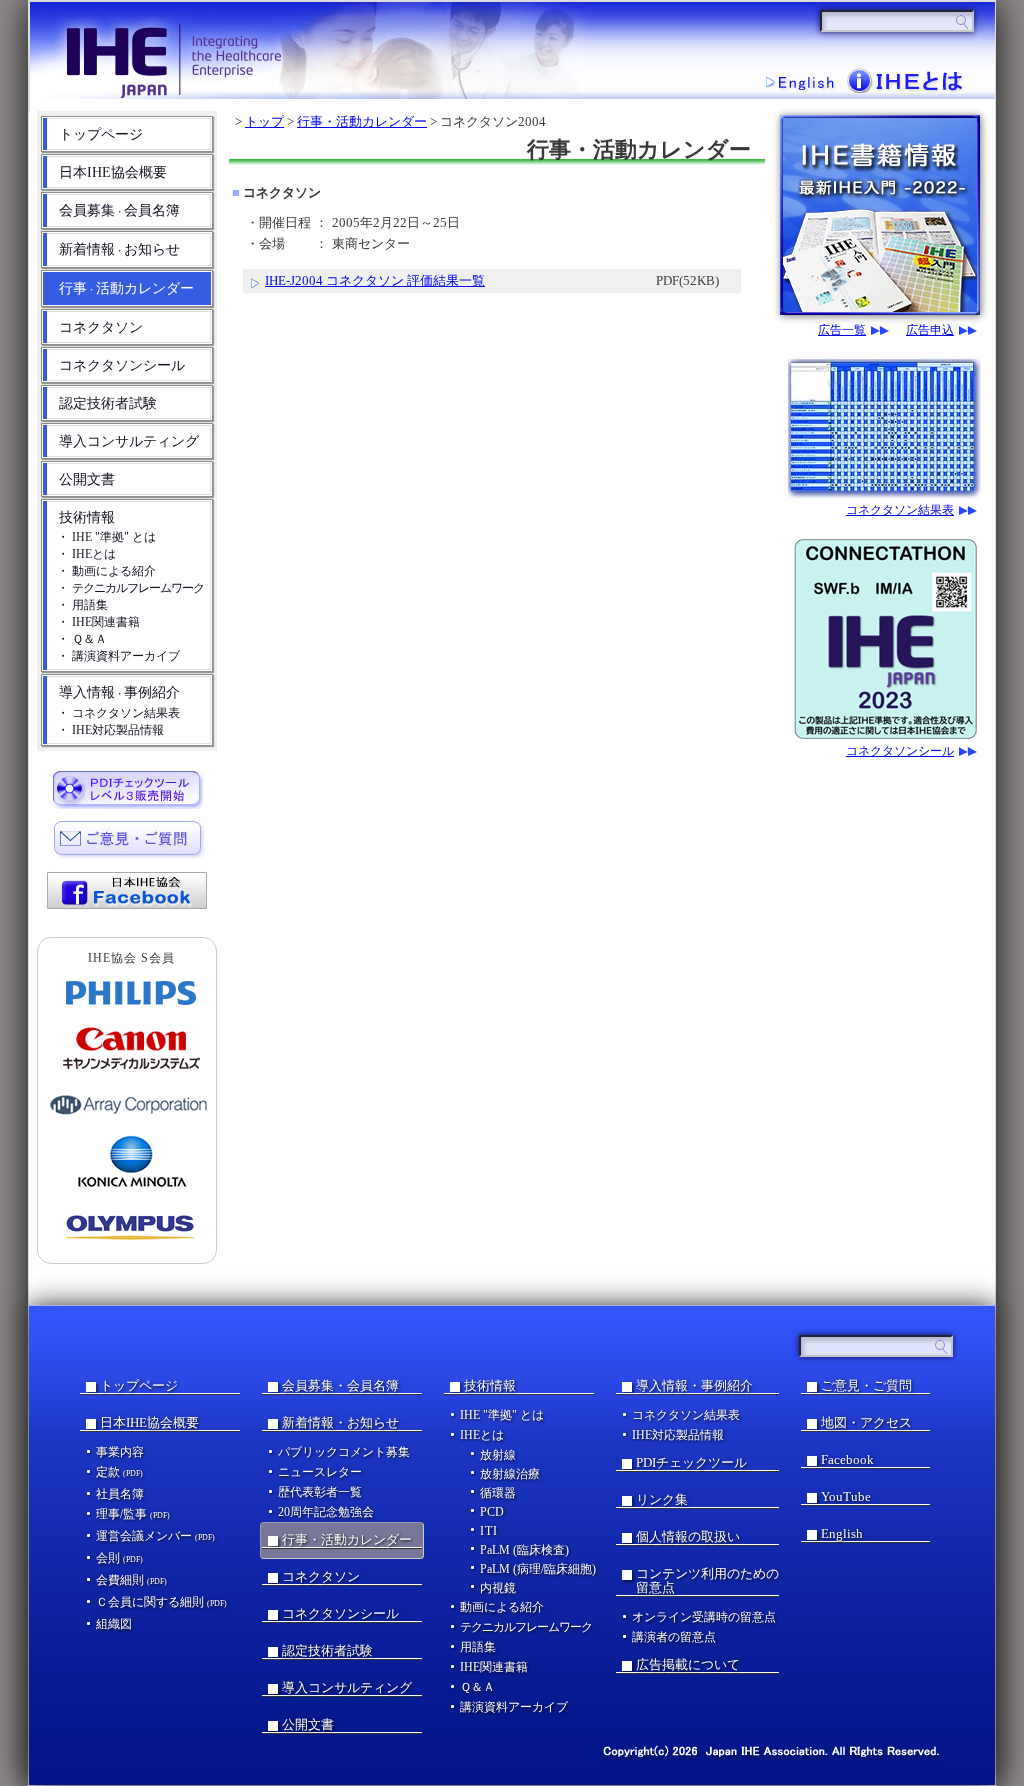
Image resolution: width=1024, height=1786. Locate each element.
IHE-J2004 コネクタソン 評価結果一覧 (375, 280)
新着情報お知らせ (119, 249)
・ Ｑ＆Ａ (82, 639)
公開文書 (87, 479)
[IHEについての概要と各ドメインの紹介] (909, 79)
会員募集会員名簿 (119, 210)
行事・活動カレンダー (362, 121)
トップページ (101, 134)
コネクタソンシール (122, 365)
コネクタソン (101, 327)
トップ (264, 121)
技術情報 (87, 517)
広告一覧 (842, 330)
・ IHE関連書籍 (98, 622)
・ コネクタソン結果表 (118, 713)
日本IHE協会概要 (113, 172)
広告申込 (930, 330)
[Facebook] (128, 889)
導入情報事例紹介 (119, 692)
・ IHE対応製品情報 (110, 730)
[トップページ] (272, 48)
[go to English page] (800, 82)
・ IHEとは (86, 554)
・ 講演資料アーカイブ (118, 656)
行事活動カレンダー (126, 288)
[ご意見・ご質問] (128, 838)
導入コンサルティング (129, 441)
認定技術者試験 (108, 403)
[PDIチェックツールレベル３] (128, 788)
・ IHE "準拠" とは (106, 537)
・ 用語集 (82, 605)
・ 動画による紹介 (106, 571)
